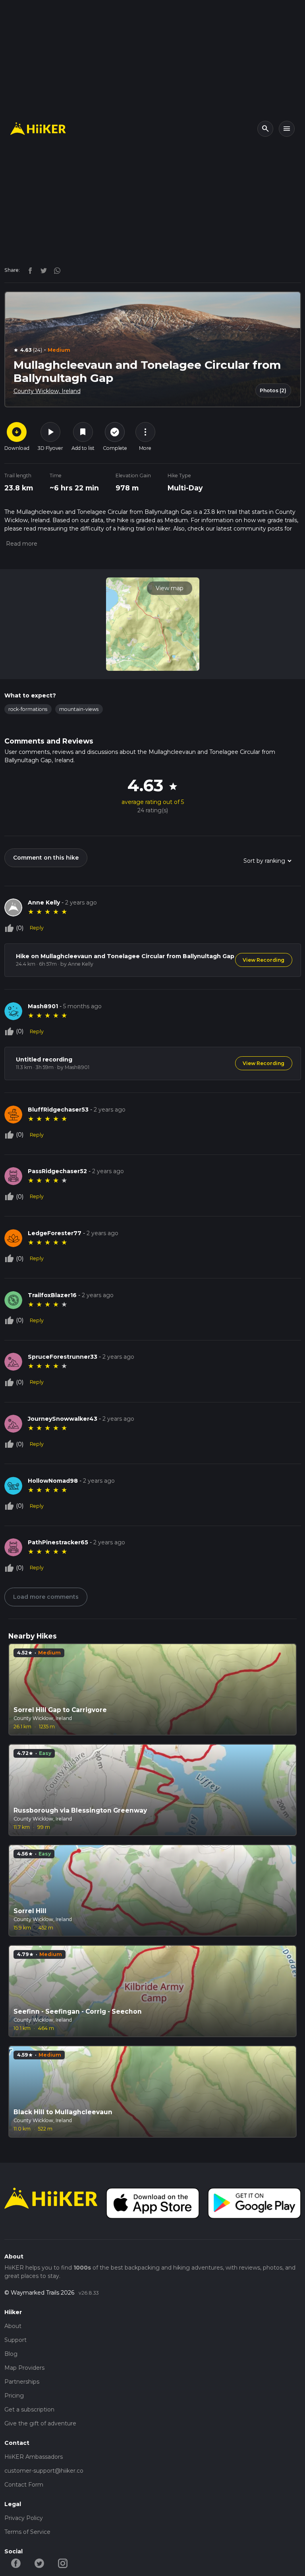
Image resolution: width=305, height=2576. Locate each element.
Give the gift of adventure (40, 2423)
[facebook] (28, 270)
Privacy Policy (24, 2518)
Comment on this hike (46, 858)
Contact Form (24, 2485)
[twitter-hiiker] (40, 2563)
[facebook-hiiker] (16, 2563)
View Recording (263, 960)
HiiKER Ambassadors (34, 2457)
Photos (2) (273, 390)
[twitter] (42, 270)
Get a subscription (29, 2409)
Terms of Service (27, 2532)
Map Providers (24, 2368)
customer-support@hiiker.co (44, 2471)
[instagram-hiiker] (63, 2563)
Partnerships (22, 2382)
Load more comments (46, 1597)
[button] (21, 544)
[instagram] (54, 270)
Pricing (14, 2396)
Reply (37, 928)
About (13, 2326)
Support (15, 2340)
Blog (11, 2354)
